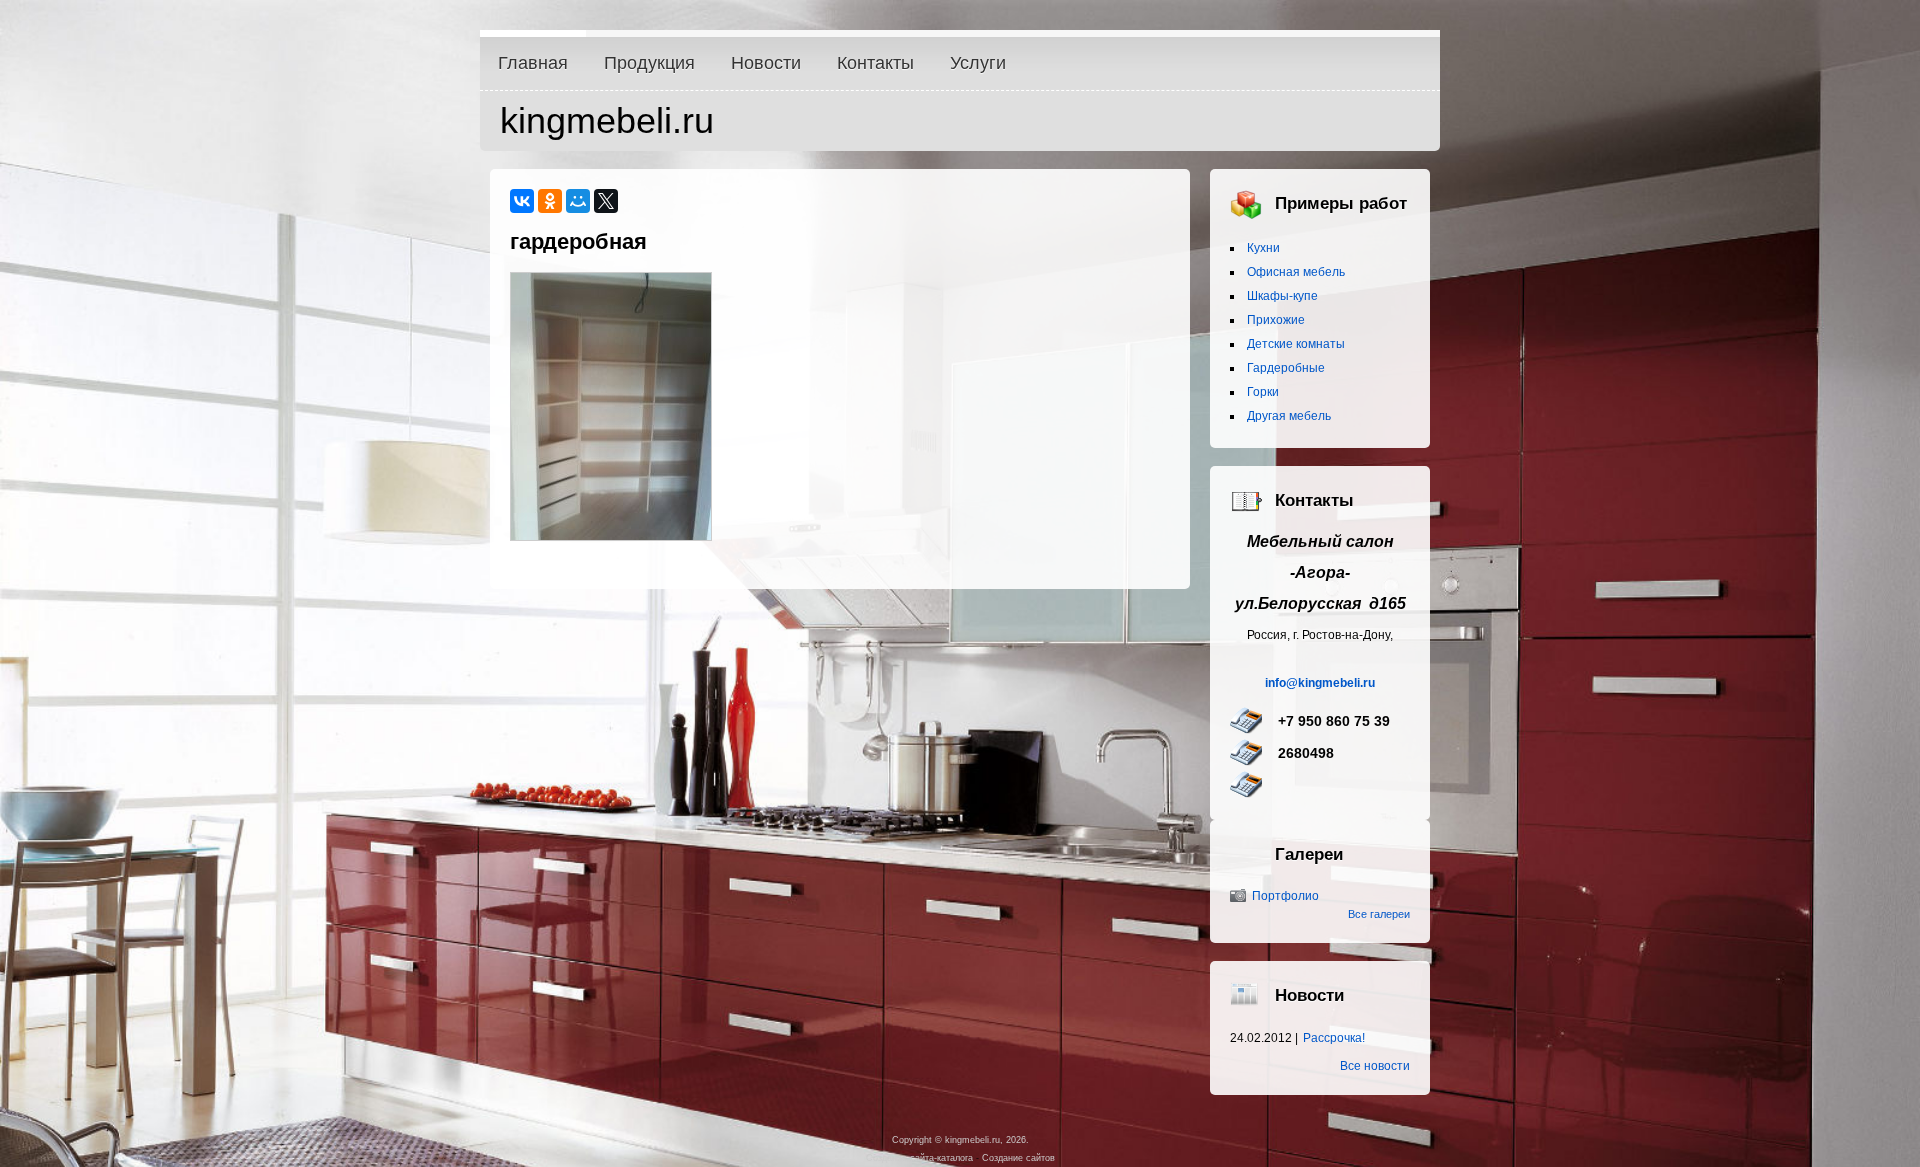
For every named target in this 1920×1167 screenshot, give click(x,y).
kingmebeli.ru (607, 120)
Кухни (1263, 248)
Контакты (875, 63)
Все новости (1375, 1066)
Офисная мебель (1296, 272)
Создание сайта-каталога (919, 1158)
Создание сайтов (1018, 1158)
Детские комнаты (1296, 344)
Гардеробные (1286, 368)
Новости (766, 63)
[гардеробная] (611, 536)
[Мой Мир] (578, 201)
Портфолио (1285, 896)
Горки (1263, 392)
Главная (533, 63)
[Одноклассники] (550, 201)
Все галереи (1379, 914)
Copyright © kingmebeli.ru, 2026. (960, 1140)
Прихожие (1276, 320)
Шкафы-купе (1282, 296)
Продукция (649, 63)
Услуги (978, 63)
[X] (606, 201)
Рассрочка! (1334, 1038)
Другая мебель (1289, 416)
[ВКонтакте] (522, 201)
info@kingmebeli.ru (1320, 683)
